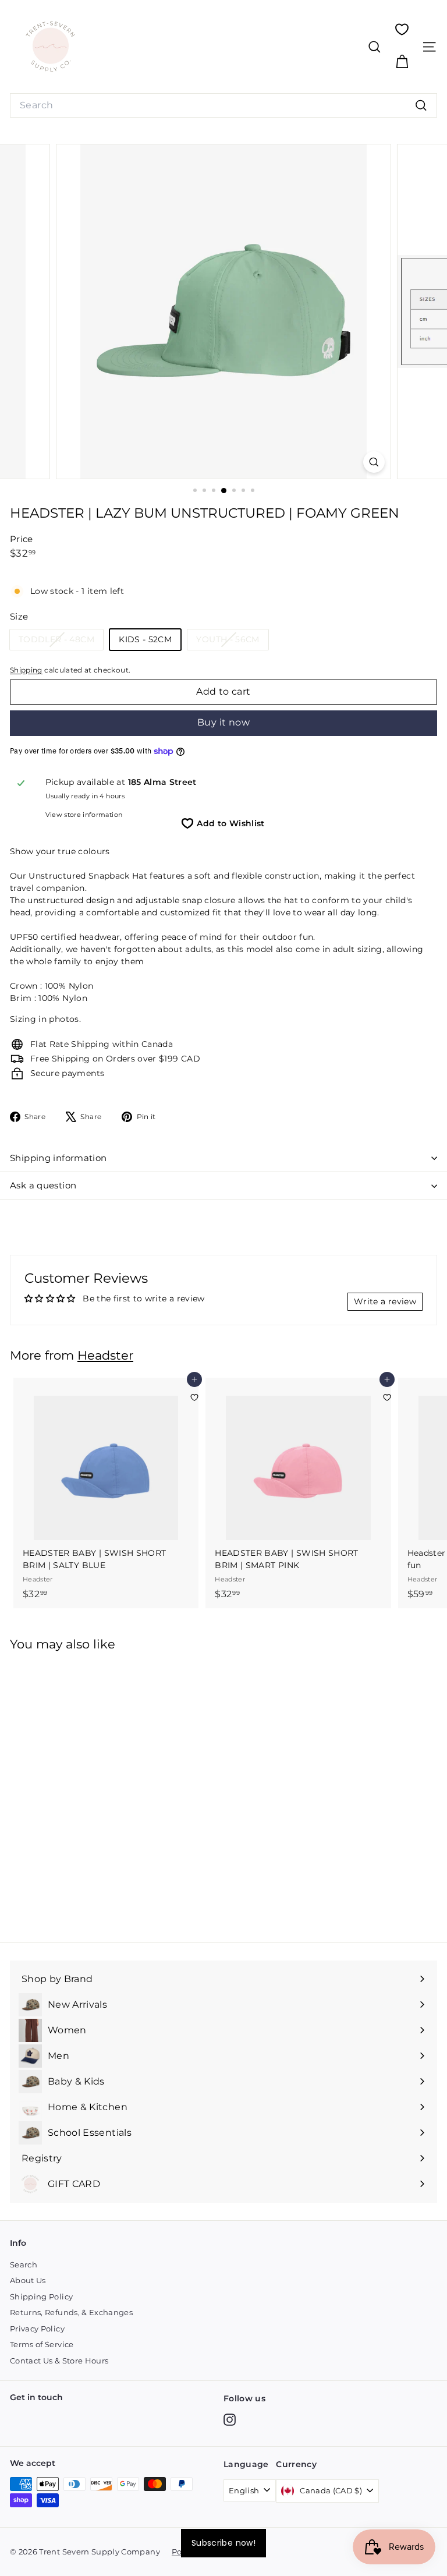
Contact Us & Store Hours (59, 2361)
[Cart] (402, 62)
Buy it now (223, 722)
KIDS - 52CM (145, 639)
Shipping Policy (41, 2297)
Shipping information (58, 1158)
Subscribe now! (223, 2543)
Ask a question (43, 1185)
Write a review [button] (385, 1301)
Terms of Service (42, 2344)
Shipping (26, 670)
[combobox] (223, 105)
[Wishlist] (402, 29)
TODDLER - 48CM (61, 642)
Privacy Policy (37, 2329)
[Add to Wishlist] (194, 1397)
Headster (105, 1355)
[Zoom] (374, 462)
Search (24, 2264)
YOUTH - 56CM (232, 642)
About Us (28, 2280)
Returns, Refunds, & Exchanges (71, 2312)
